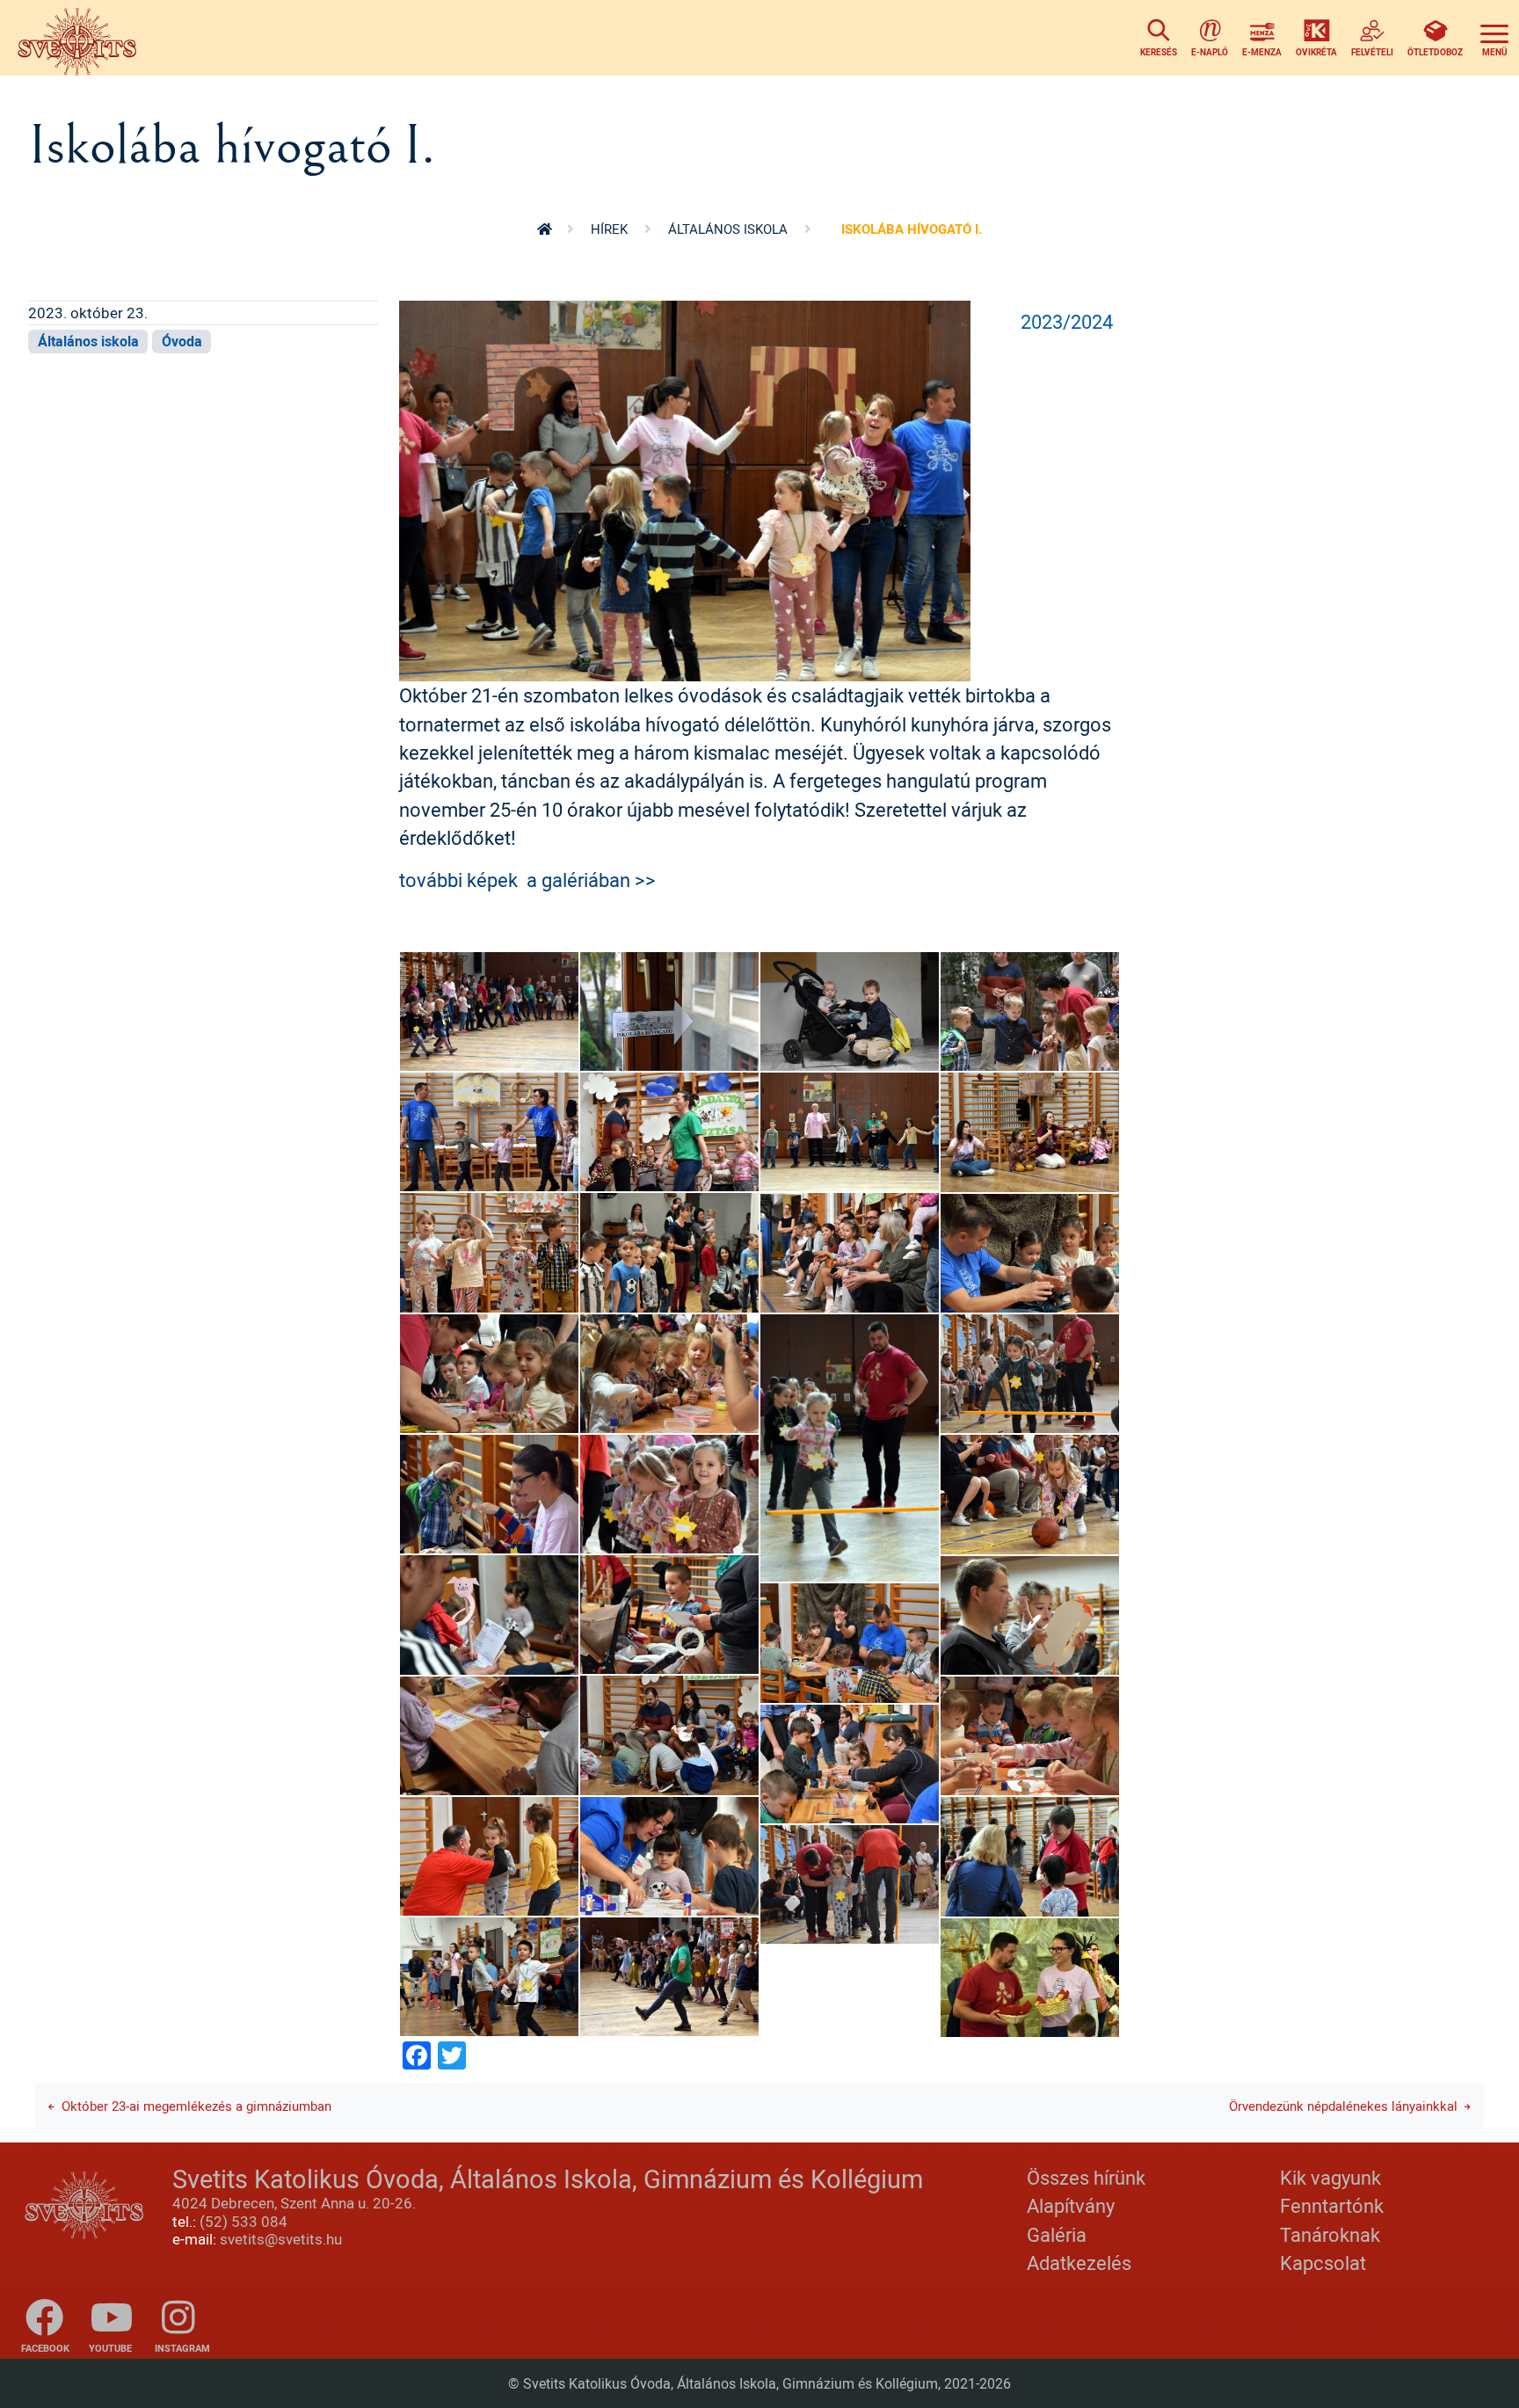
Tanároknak (1330, 2234)
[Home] (82, 38)
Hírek (609, 229)
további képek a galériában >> (527, 880)
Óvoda (182, 341)
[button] (685, 489)
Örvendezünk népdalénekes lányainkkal (1343, 2106)
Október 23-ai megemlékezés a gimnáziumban (196, 2106)
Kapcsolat (1323, 2263)
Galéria (1057, 2234)
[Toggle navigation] (1494, 38)
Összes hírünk (1086, 2177)
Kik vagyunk (1330, 2177)
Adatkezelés (1079, 2263)
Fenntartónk (1332, 2205)
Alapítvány (1071, 2205)
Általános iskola (728, 229)
